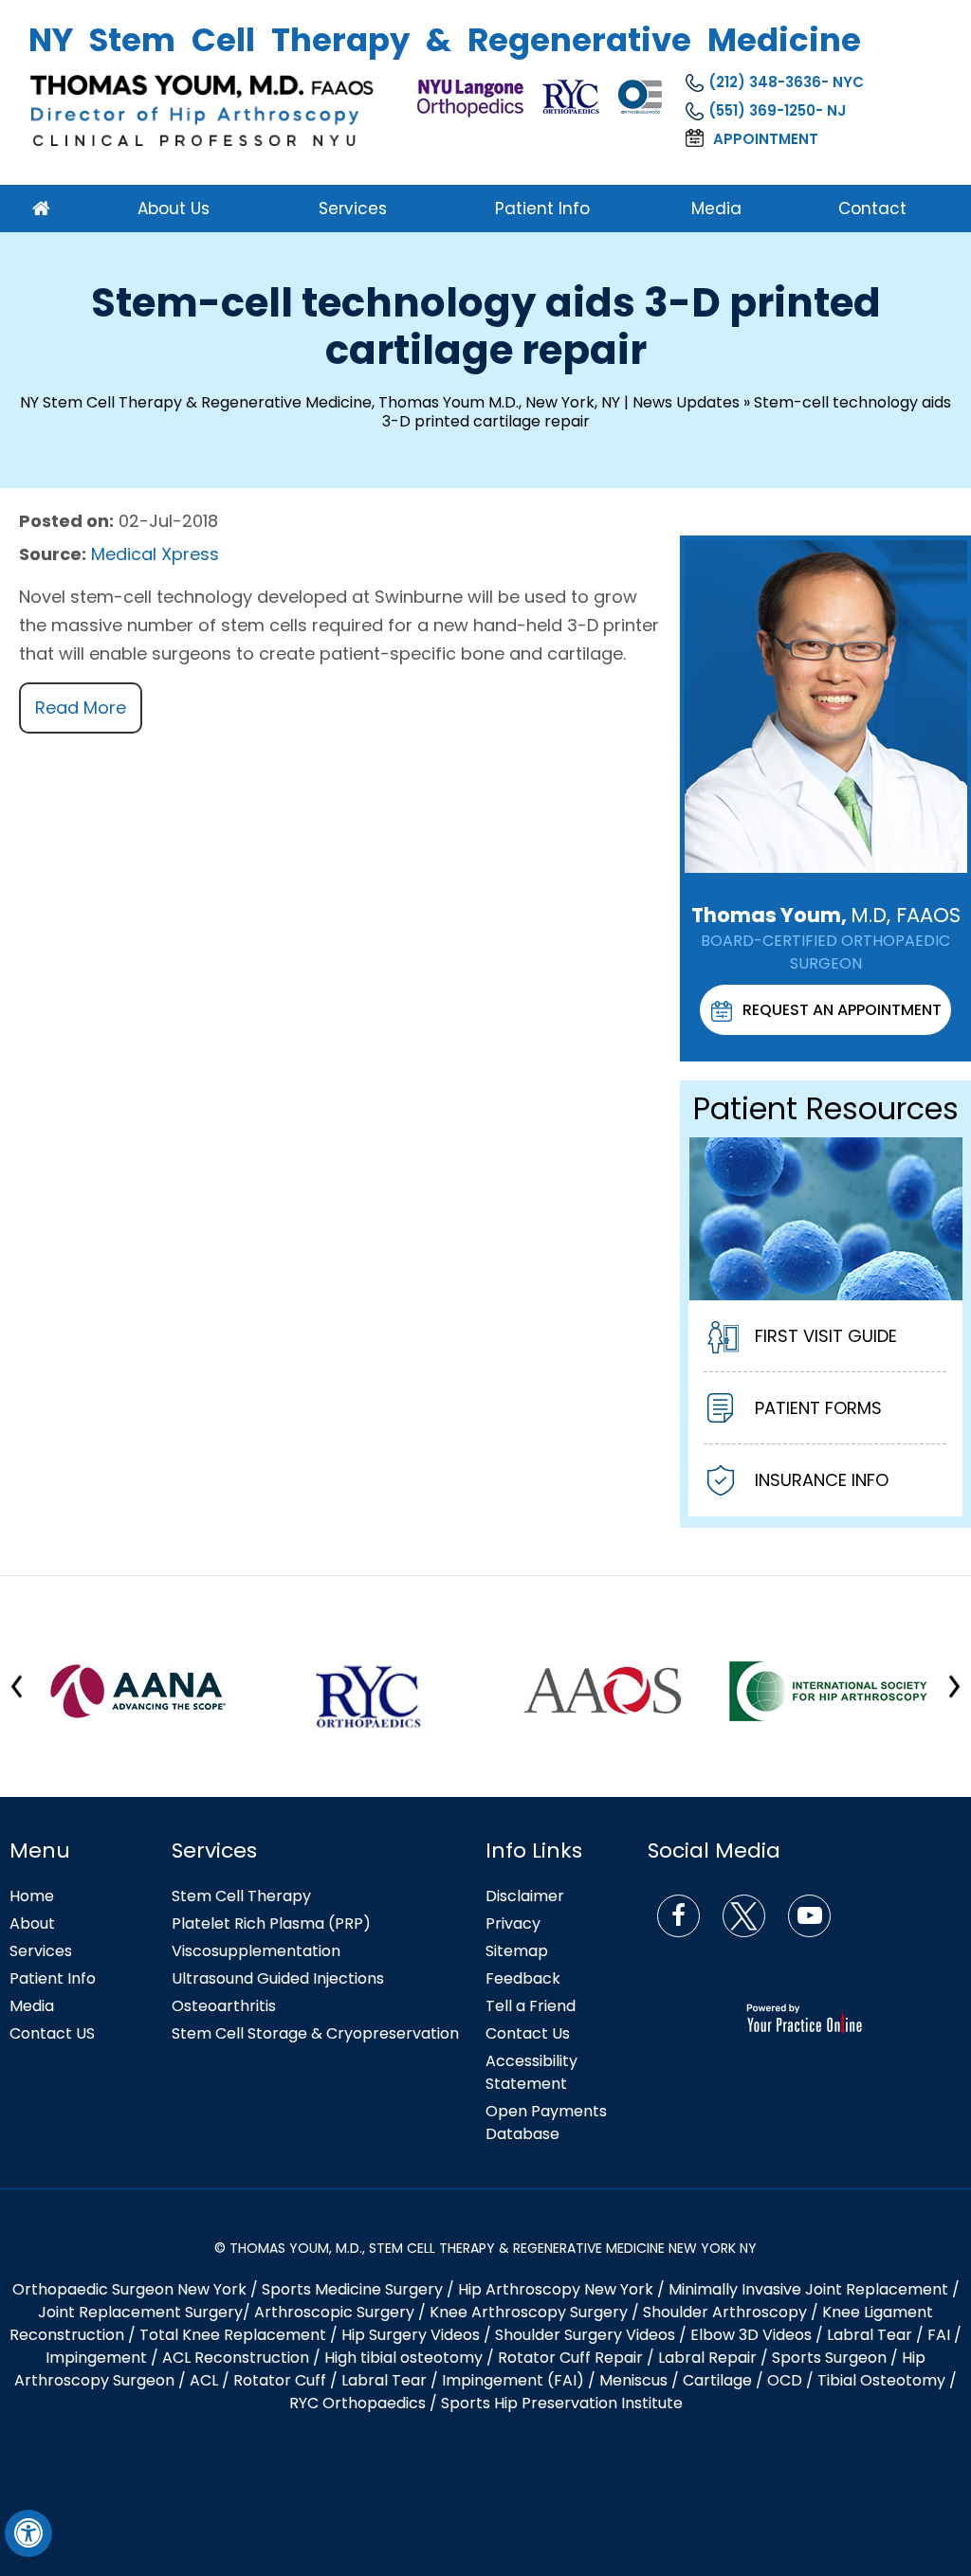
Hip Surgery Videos (411, 2335)
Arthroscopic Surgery (334, 2312)
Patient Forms (818, 1408)
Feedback (523, 1978)
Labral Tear (384, 2380)
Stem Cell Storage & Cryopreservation (315, 2033)
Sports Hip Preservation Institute (562, 2403)
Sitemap (517, 1951)
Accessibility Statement (531, 2072)
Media (32, 2006)
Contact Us (528, 2033)
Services (41, 1951)
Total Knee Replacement (233, 2335)
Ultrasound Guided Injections (278, 1978)
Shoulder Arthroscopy (725, 2312)
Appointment (766, 139)
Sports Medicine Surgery (352, 2289)
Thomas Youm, (826, 915)
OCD (785, 2380)
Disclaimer (525, 1896)
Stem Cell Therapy (241, 1896)
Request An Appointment (842, 1010)
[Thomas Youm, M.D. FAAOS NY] (204, 110)
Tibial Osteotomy (881, 2380)
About (32, 1923)
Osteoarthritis (224, 2006)
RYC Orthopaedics (357, 2403)
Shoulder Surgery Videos (585, 2335)
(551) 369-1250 (762, 110)
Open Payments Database (546, 2122)
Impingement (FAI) (513, 2380)
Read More (81, 707)
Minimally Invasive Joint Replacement (808, 2289)
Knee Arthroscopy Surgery (529, 2312)
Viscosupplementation (256, 1951)
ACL (204, 2380)
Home (32, 1896)
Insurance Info (822, 1480)
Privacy (513, 1923)
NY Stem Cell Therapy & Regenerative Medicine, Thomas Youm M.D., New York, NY (320, 402)
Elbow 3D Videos (751, 2335)
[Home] (58, 209)
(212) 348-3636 (765, 82)
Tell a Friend (531, 2006)
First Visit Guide (826, 1336)
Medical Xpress (155, 554)
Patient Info (53, 1978)
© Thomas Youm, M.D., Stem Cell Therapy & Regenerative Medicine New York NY (485, 2248)
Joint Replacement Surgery (140, 2312)
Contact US (52, 2033)
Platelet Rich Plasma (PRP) (271, 1923)
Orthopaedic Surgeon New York (129, 2289)
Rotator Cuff (280, 2380)
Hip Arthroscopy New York (556, 2289)
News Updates (686, 402)
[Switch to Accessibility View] (28, 2533)
